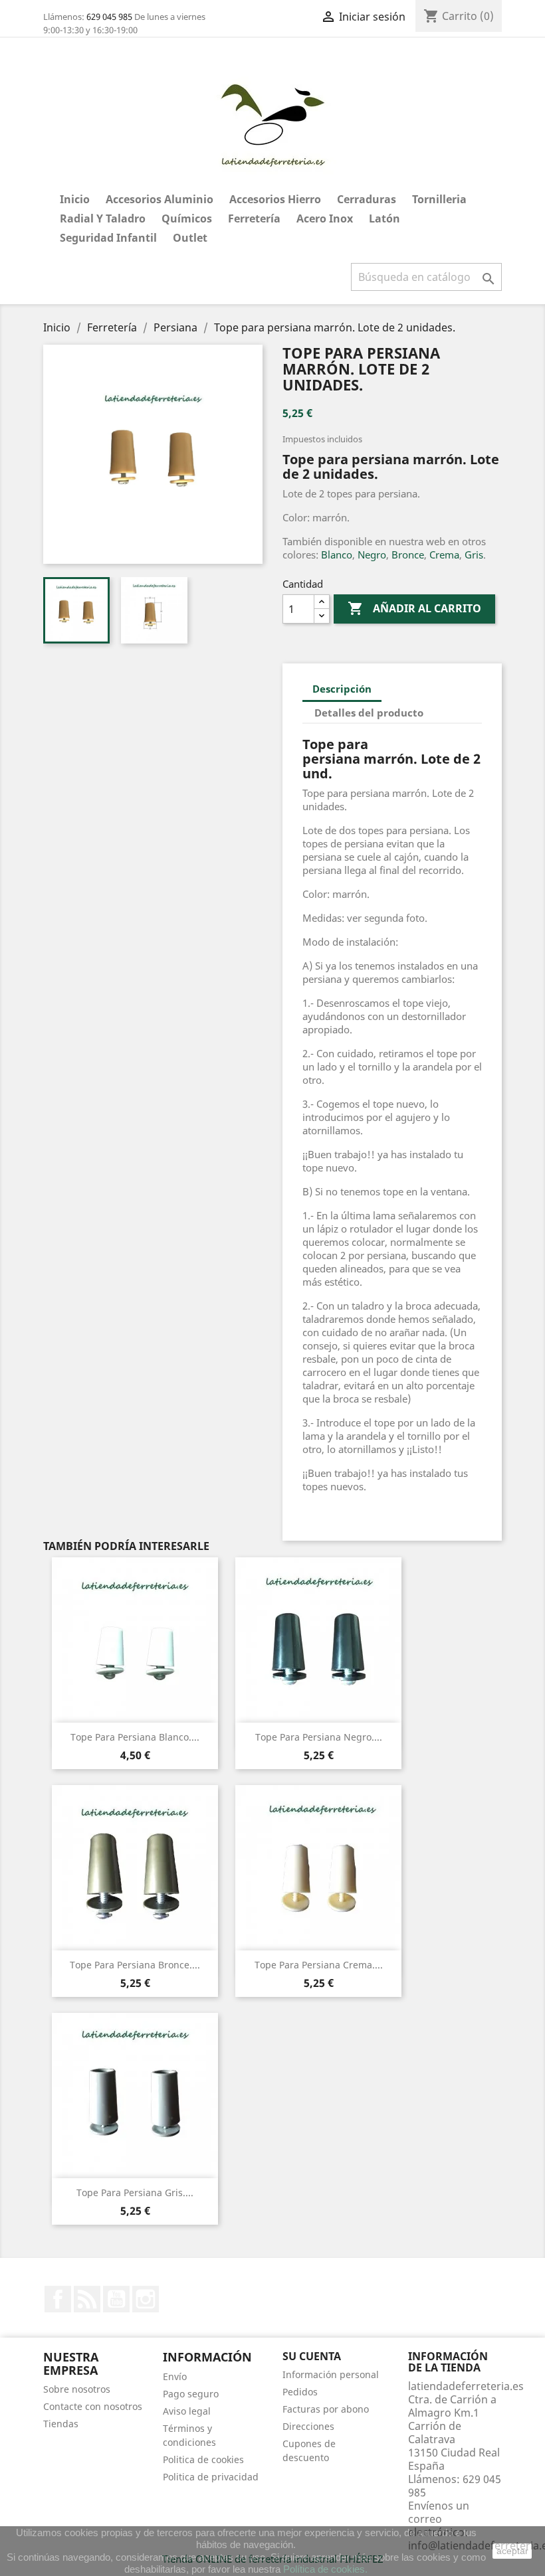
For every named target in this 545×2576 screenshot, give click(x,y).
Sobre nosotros (77, 2389)
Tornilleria (439, 199)
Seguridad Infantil (108, 238)
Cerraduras (367, 199)
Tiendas (61, 2424)
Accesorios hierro (275, 199)
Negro (372, 555)
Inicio (75, 199)
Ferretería (254, 218)
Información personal (331, 2374)
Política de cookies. (325, 2569)
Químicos (187, 218)
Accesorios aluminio (160, 199)
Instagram (146, 2299)
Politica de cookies (203, 2459)
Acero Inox (325, 218)
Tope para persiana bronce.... (135, 1965)
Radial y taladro (103, 218)
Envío (175, 2376)
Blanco (337, 555)
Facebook (58, 2299)
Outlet (190, 238)
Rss (87, 2299)
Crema (444, 555)
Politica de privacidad (211, 2477)
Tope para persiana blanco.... (135, 1737)
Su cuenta (312, 2356)
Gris (474, 555)
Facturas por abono (326, 2409)
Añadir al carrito (414, 608)
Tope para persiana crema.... (319, 1965)
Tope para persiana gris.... (135, 2192)
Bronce (408, 555)
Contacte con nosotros (93, 2406)
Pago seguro (191, 2394)
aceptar (512, 2551)
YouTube (116, 2299)
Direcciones (308, 2426)
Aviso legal (187, 2411)
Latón (384, 218)
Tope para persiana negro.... (319, 1737)
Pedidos (300, 2392)
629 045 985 (109, 17)
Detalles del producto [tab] (369, 713)
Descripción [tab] (342, 689)
